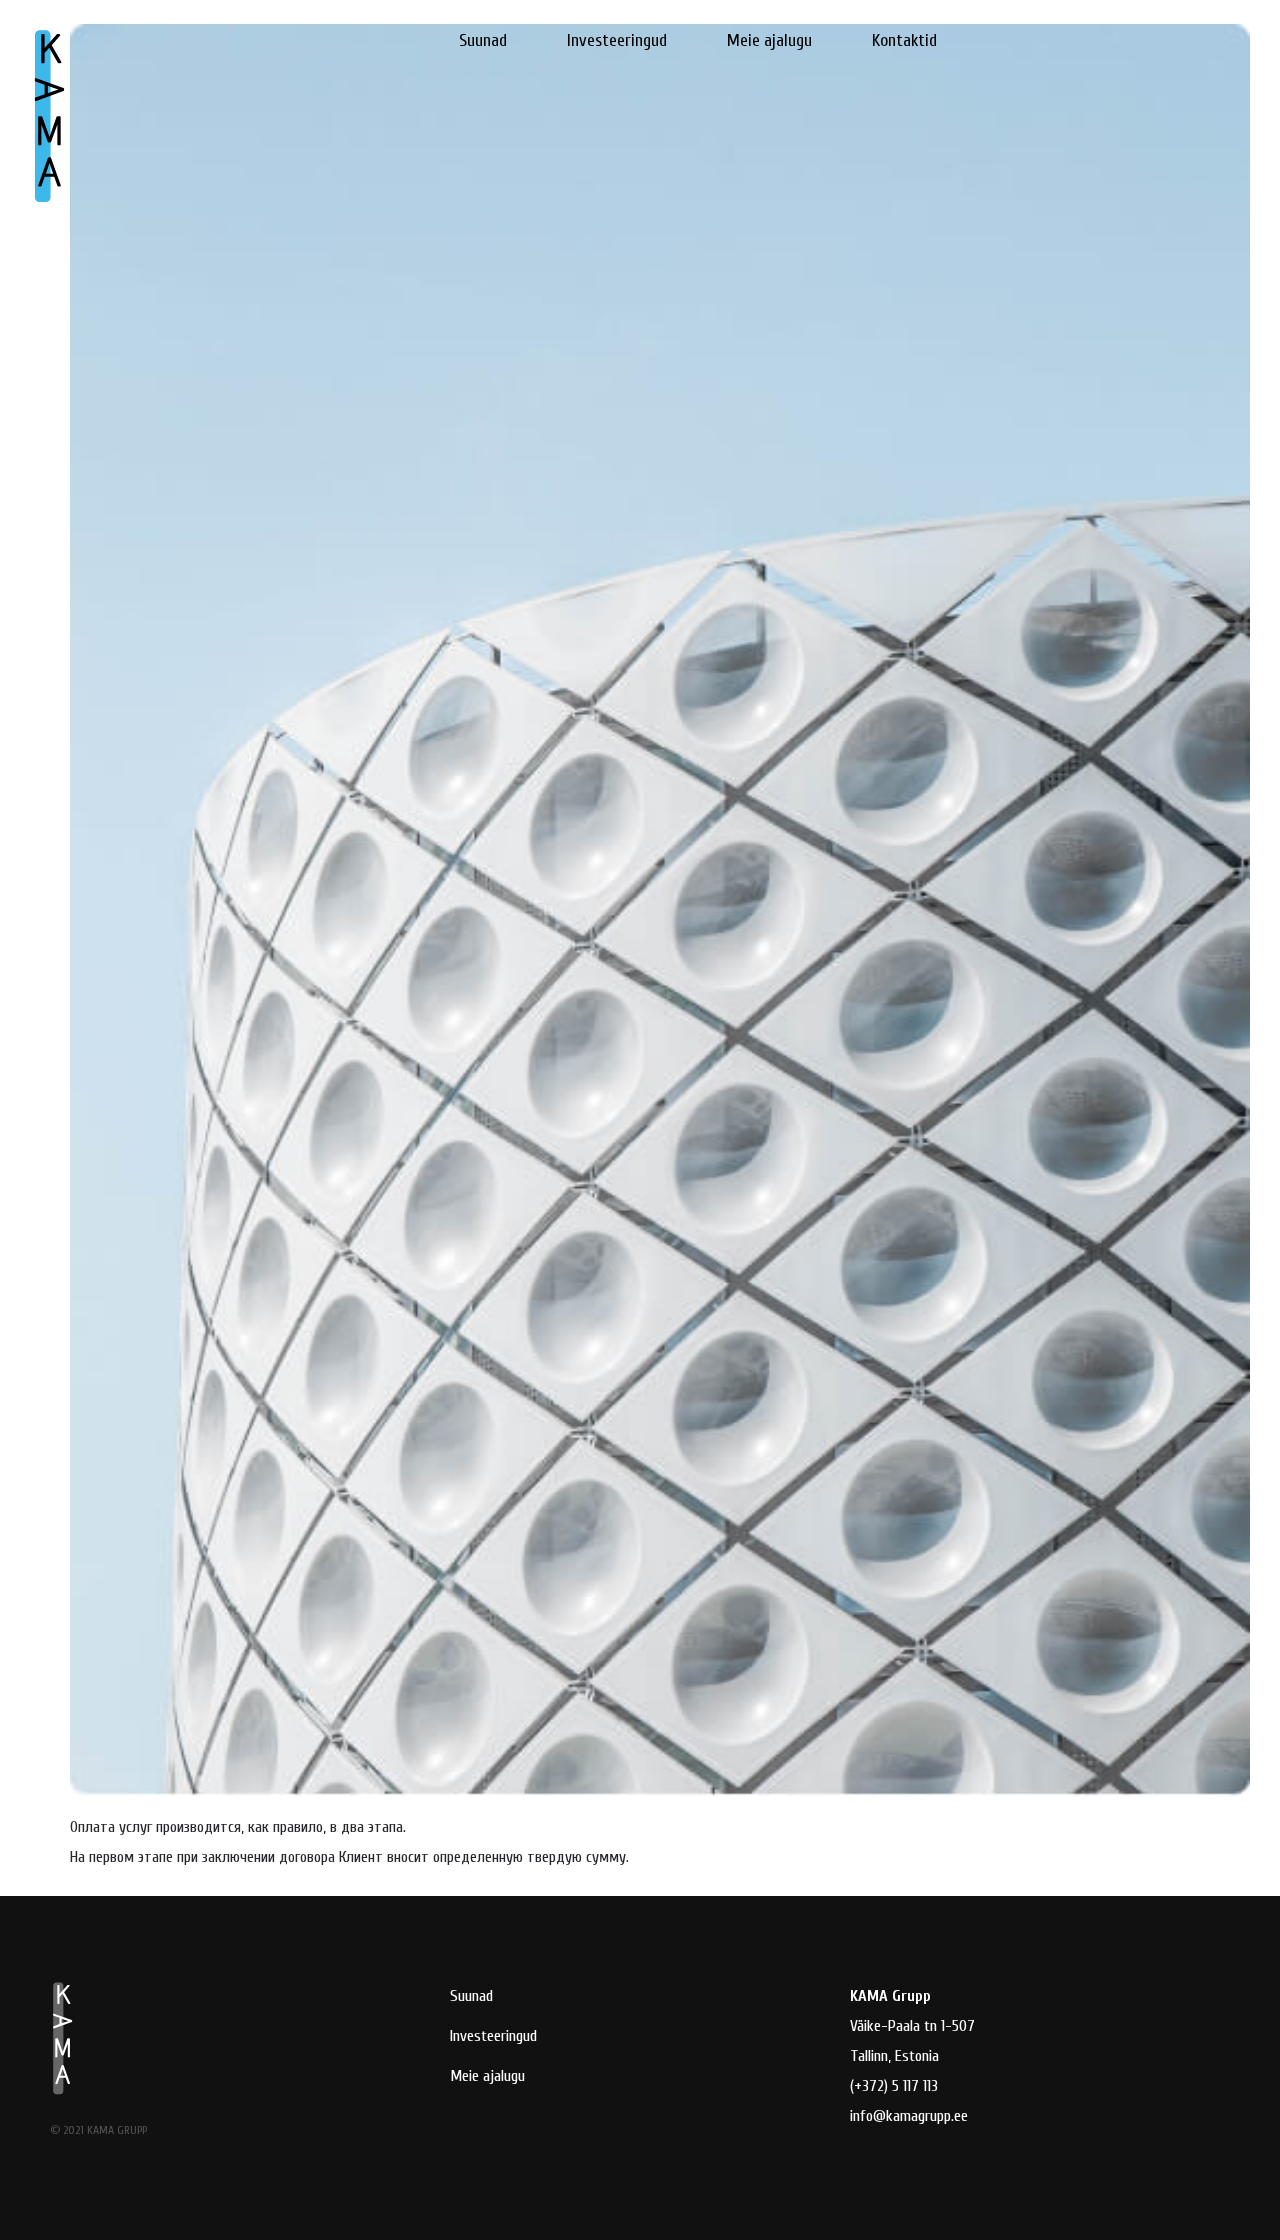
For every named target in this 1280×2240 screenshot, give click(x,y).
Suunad (483, 40)
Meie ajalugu (769, 40)
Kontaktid (904, 40)
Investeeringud (617, 40)
